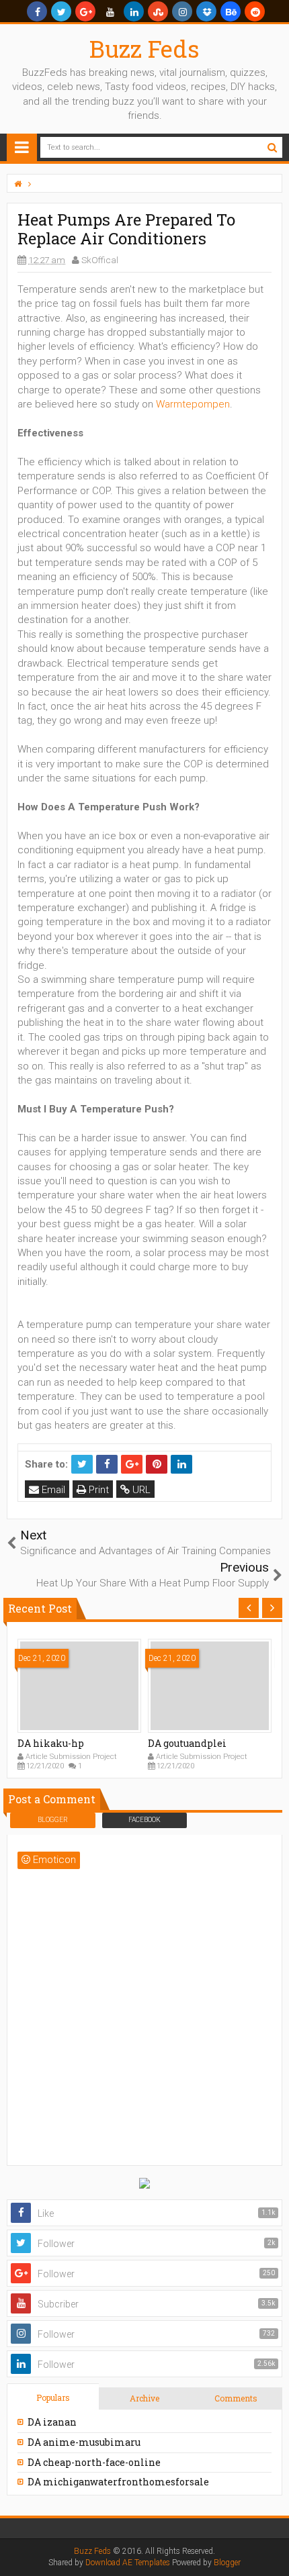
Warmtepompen (193, 404)
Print (97, 1490)
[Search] (272, 147)
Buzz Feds (144, 48)
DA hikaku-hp (51, 1743)
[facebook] (37, 11)
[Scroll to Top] (272, 2553)
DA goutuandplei (187, 1743)
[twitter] (61, 11)
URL (140, 1490)
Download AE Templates (128, 2563)
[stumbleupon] (158, 11)
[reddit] (255, 11)
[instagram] (182, 11)
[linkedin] (134, 11)
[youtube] (110, 11)
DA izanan (52, 2422)
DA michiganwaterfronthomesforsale (118, 2482)
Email (52, 1490)
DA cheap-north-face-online (94, 2462)
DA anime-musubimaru (84, 2442)
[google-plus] (85, 11)
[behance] (231, 11)
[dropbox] (206, 11)
